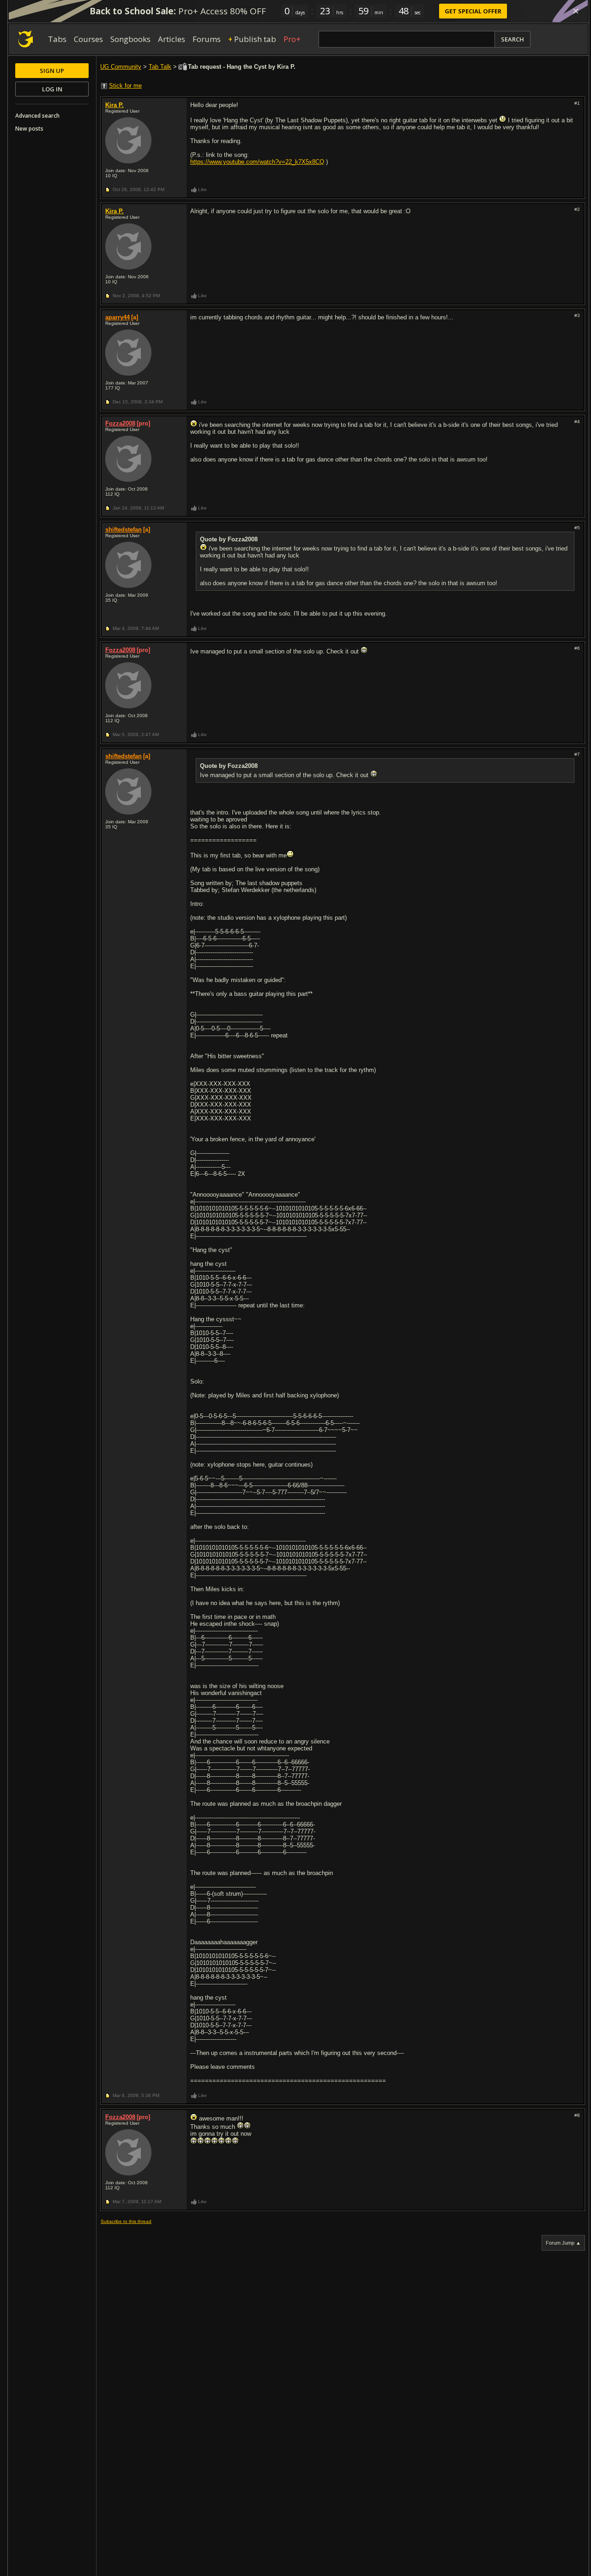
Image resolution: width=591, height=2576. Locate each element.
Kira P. (115, 105)
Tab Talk (160, 67)
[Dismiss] (576, 11)
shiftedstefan (124, 530)
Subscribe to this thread (126, 2221)
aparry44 (118, 317)
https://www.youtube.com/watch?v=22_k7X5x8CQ (257, 162)
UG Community (121, 67)
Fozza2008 (120, 423)
